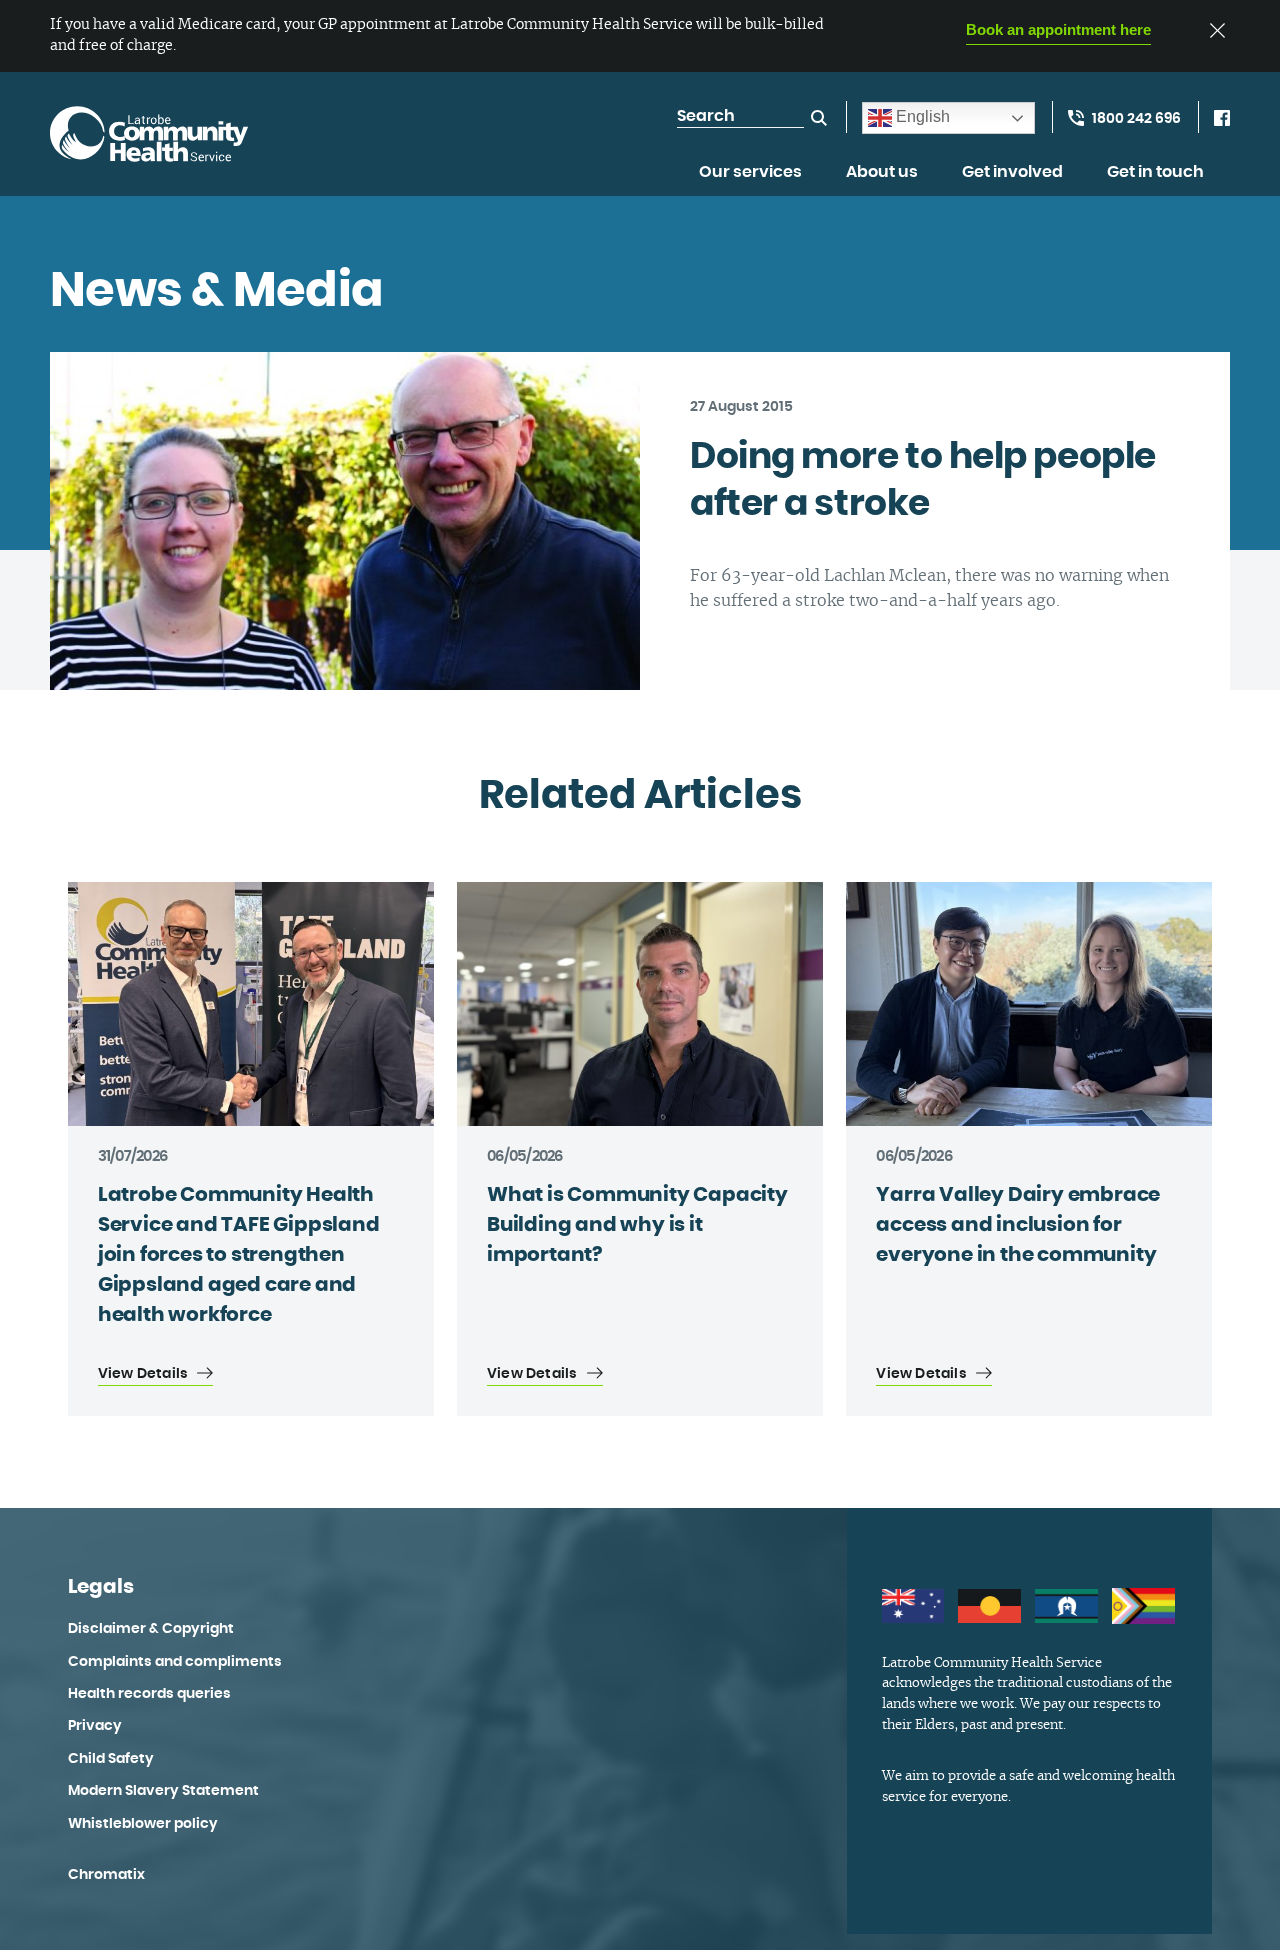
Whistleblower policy (143, 1824)
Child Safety (111, 1759)
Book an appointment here (1058, 29)
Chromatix (106, 1875)
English (921, 116)
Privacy (95, 1726)
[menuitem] (750, 183)
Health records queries (149, 1694)
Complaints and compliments (175, 1662)
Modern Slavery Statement (163, 1791)
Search (819, 118)
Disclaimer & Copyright (151, 1629)
